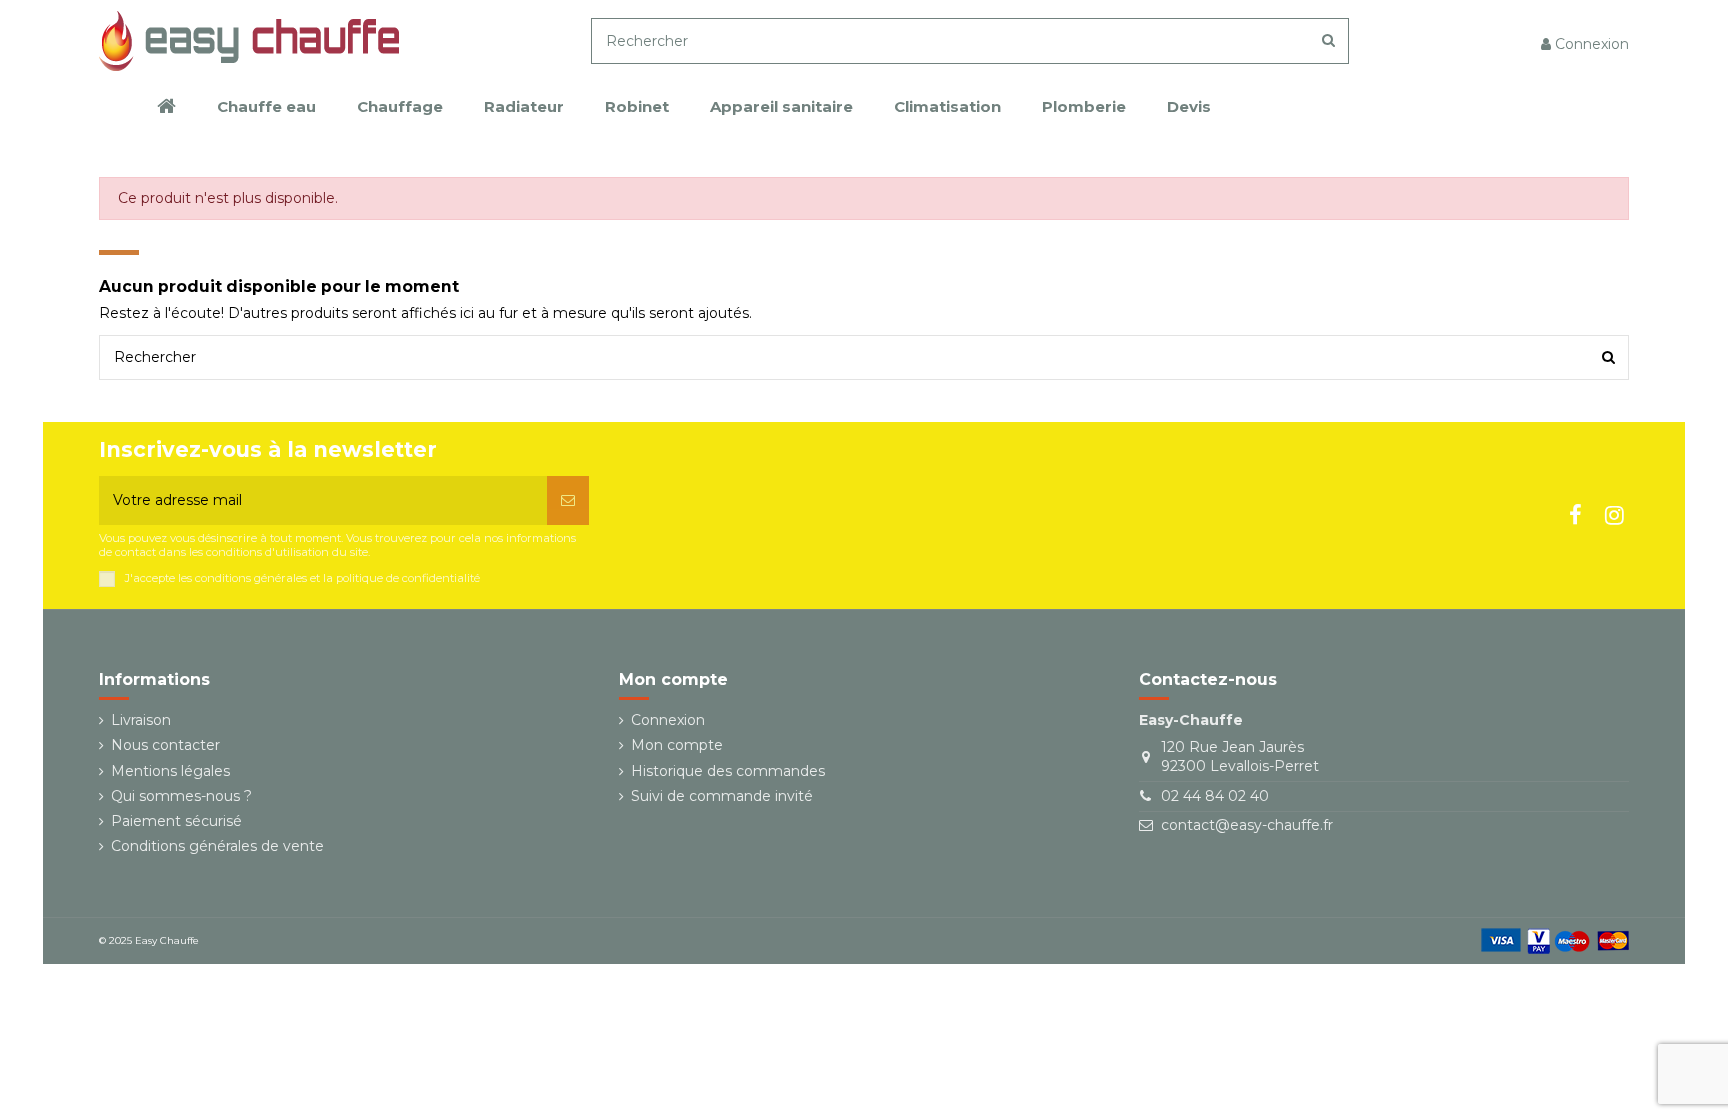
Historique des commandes (728, 771)
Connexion (668, 720)
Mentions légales (170, 771)
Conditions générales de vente (217, 846)
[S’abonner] (568, 500)
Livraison (141, 720)
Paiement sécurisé (176, 821)
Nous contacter (165, 745)
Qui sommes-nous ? (181, 796)
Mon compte (677, 745)
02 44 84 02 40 (1215, 796)
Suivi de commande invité (722, 796)
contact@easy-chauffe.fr (1247, 825)
